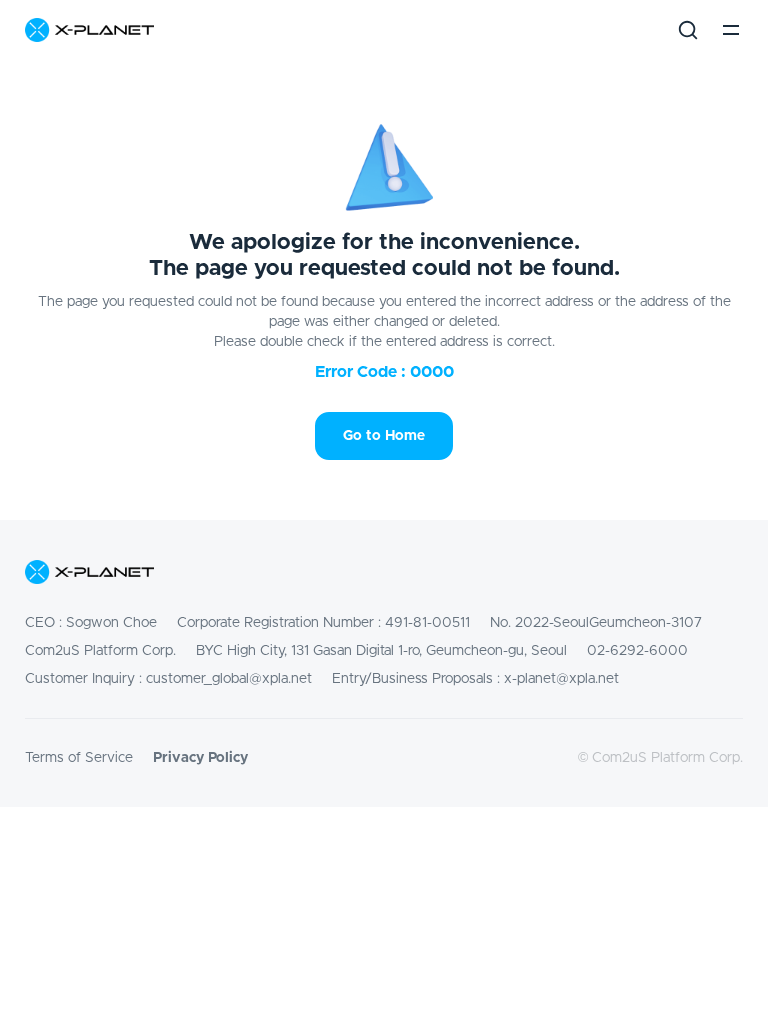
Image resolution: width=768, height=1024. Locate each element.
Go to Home (384, 436)
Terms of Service (79, 758)
